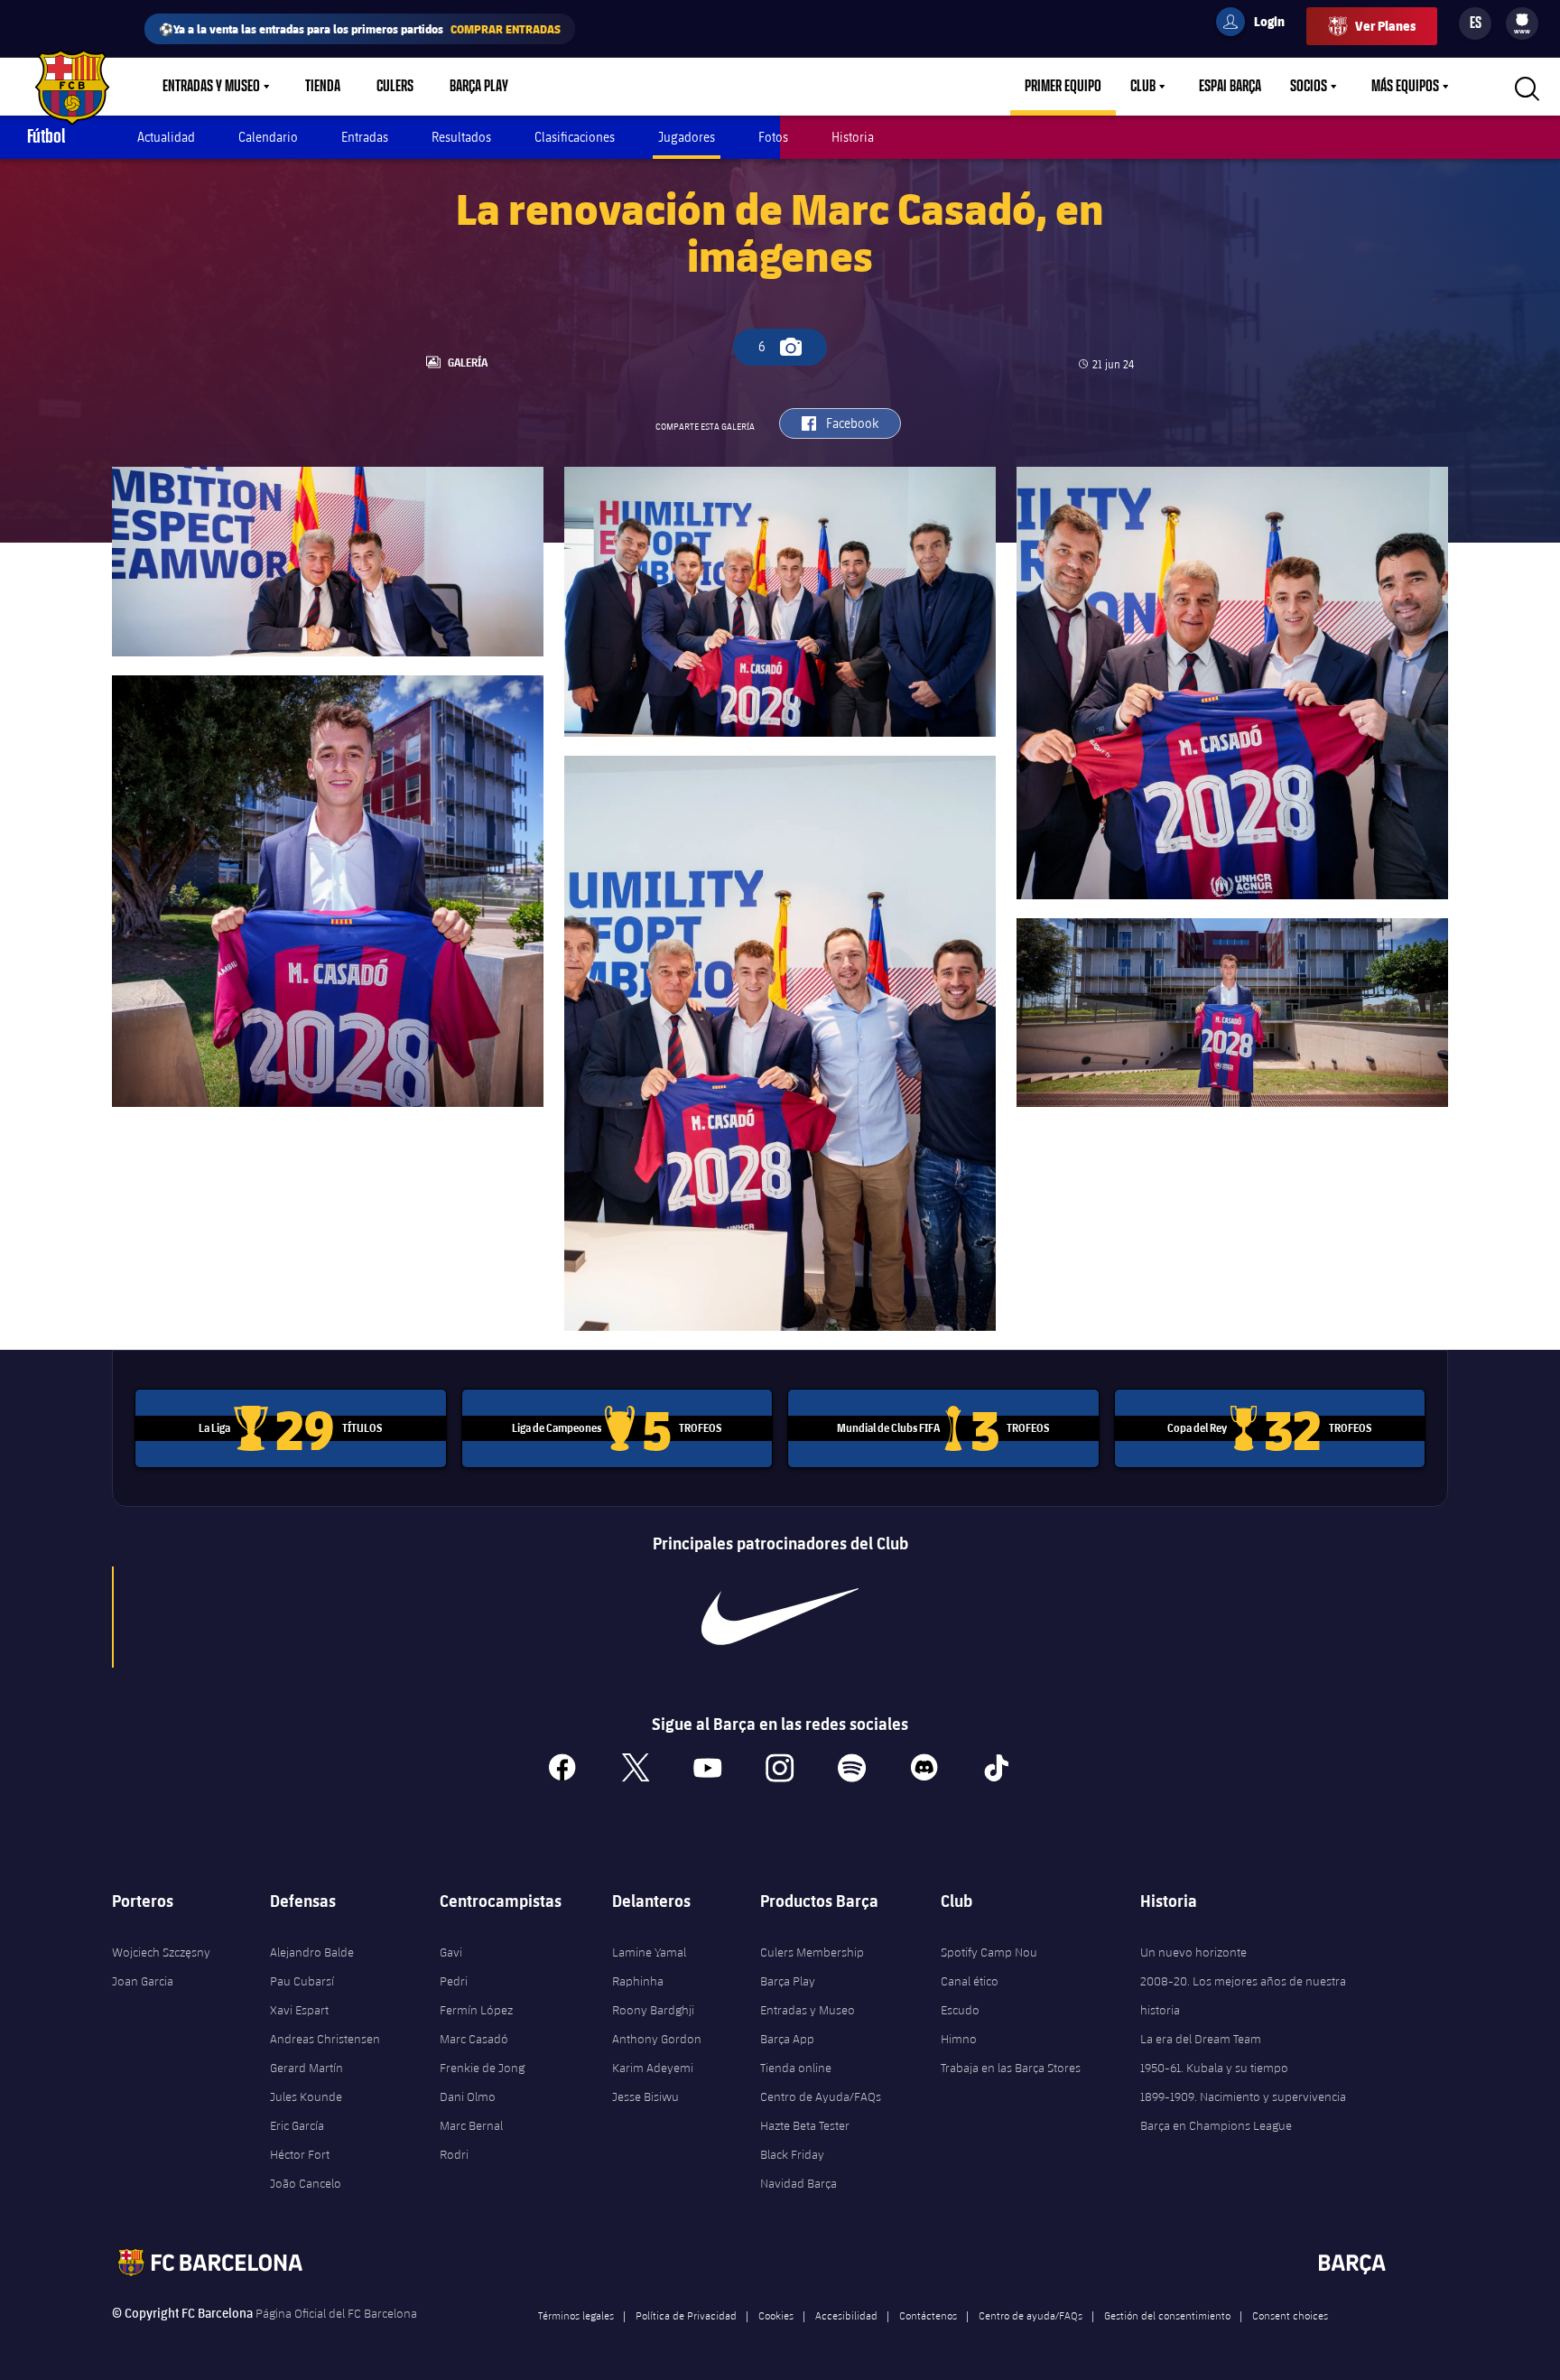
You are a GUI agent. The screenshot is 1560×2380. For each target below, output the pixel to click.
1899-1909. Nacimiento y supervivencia (1243, 2096)
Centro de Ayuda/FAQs (821, 2096)
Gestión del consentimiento (1167, 2315)
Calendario (268, 137)
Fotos (773, 137)
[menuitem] (1522, 20)
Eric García (297, 2125)
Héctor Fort (300, 2154)
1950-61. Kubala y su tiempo (1214, 2068)
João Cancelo (306, 2183)
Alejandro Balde (312, 1952)
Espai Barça (1230, 87)
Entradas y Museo (211, 87)
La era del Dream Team (1201, 2039)
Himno (959, 2039)
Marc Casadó (474, 2039)
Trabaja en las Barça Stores (1011, 2068)
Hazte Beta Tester (805, 2125)
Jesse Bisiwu (645, 2096)
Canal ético (970, 1981)
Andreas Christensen (325, 2039)
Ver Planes (1385, 26)
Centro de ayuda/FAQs (1031, 2315)
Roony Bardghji (653, 2010)
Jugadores (687, 137)
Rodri (454, 2154)
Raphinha (638, 1981)
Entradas (365, 137)
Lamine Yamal (649, 1952)
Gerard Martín (306, 2068)
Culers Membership (812, 1952)
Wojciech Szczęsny (161, 1952)
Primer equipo (1063, 87)
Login (1258, 24)
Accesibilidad (846, 2315)
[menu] (1522, 23)
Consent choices (1290, 2315)
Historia (853, 137)
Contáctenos (928, 2315)
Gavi (451, 1952)
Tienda (323, 87)
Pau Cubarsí (302, 1981)
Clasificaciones (575, 137)
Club (1143, 87)
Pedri (454, 1981)
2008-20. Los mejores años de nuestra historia (1243, 1995)
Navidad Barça (799, 2183)
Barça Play (479, 87)
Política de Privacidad (686, 2315)
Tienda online (796, 2068)
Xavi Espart (299, 2010)
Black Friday (792, 2154)
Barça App (787, 2039)
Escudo (960, 2010)
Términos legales (576, 2315)
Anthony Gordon (657, 2039)
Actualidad (166, 137)
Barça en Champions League (1216, 2125)
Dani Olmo (468, 2096)
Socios (1309, 87)
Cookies (776, 2315)
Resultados (461, 137)
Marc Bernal (471, 2125)
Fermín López (476, 2010)
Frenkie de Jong (482, 2068)
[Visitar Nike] (780, 1617)
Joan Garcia (143, 1981)
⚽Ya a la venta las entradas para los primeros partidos (360, 28)
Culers (395, 87)
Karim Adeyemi (653, 2068)
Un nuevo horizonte (1193, 1952)
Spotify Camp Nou (989, 1952)
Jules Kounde (306, 2096)
